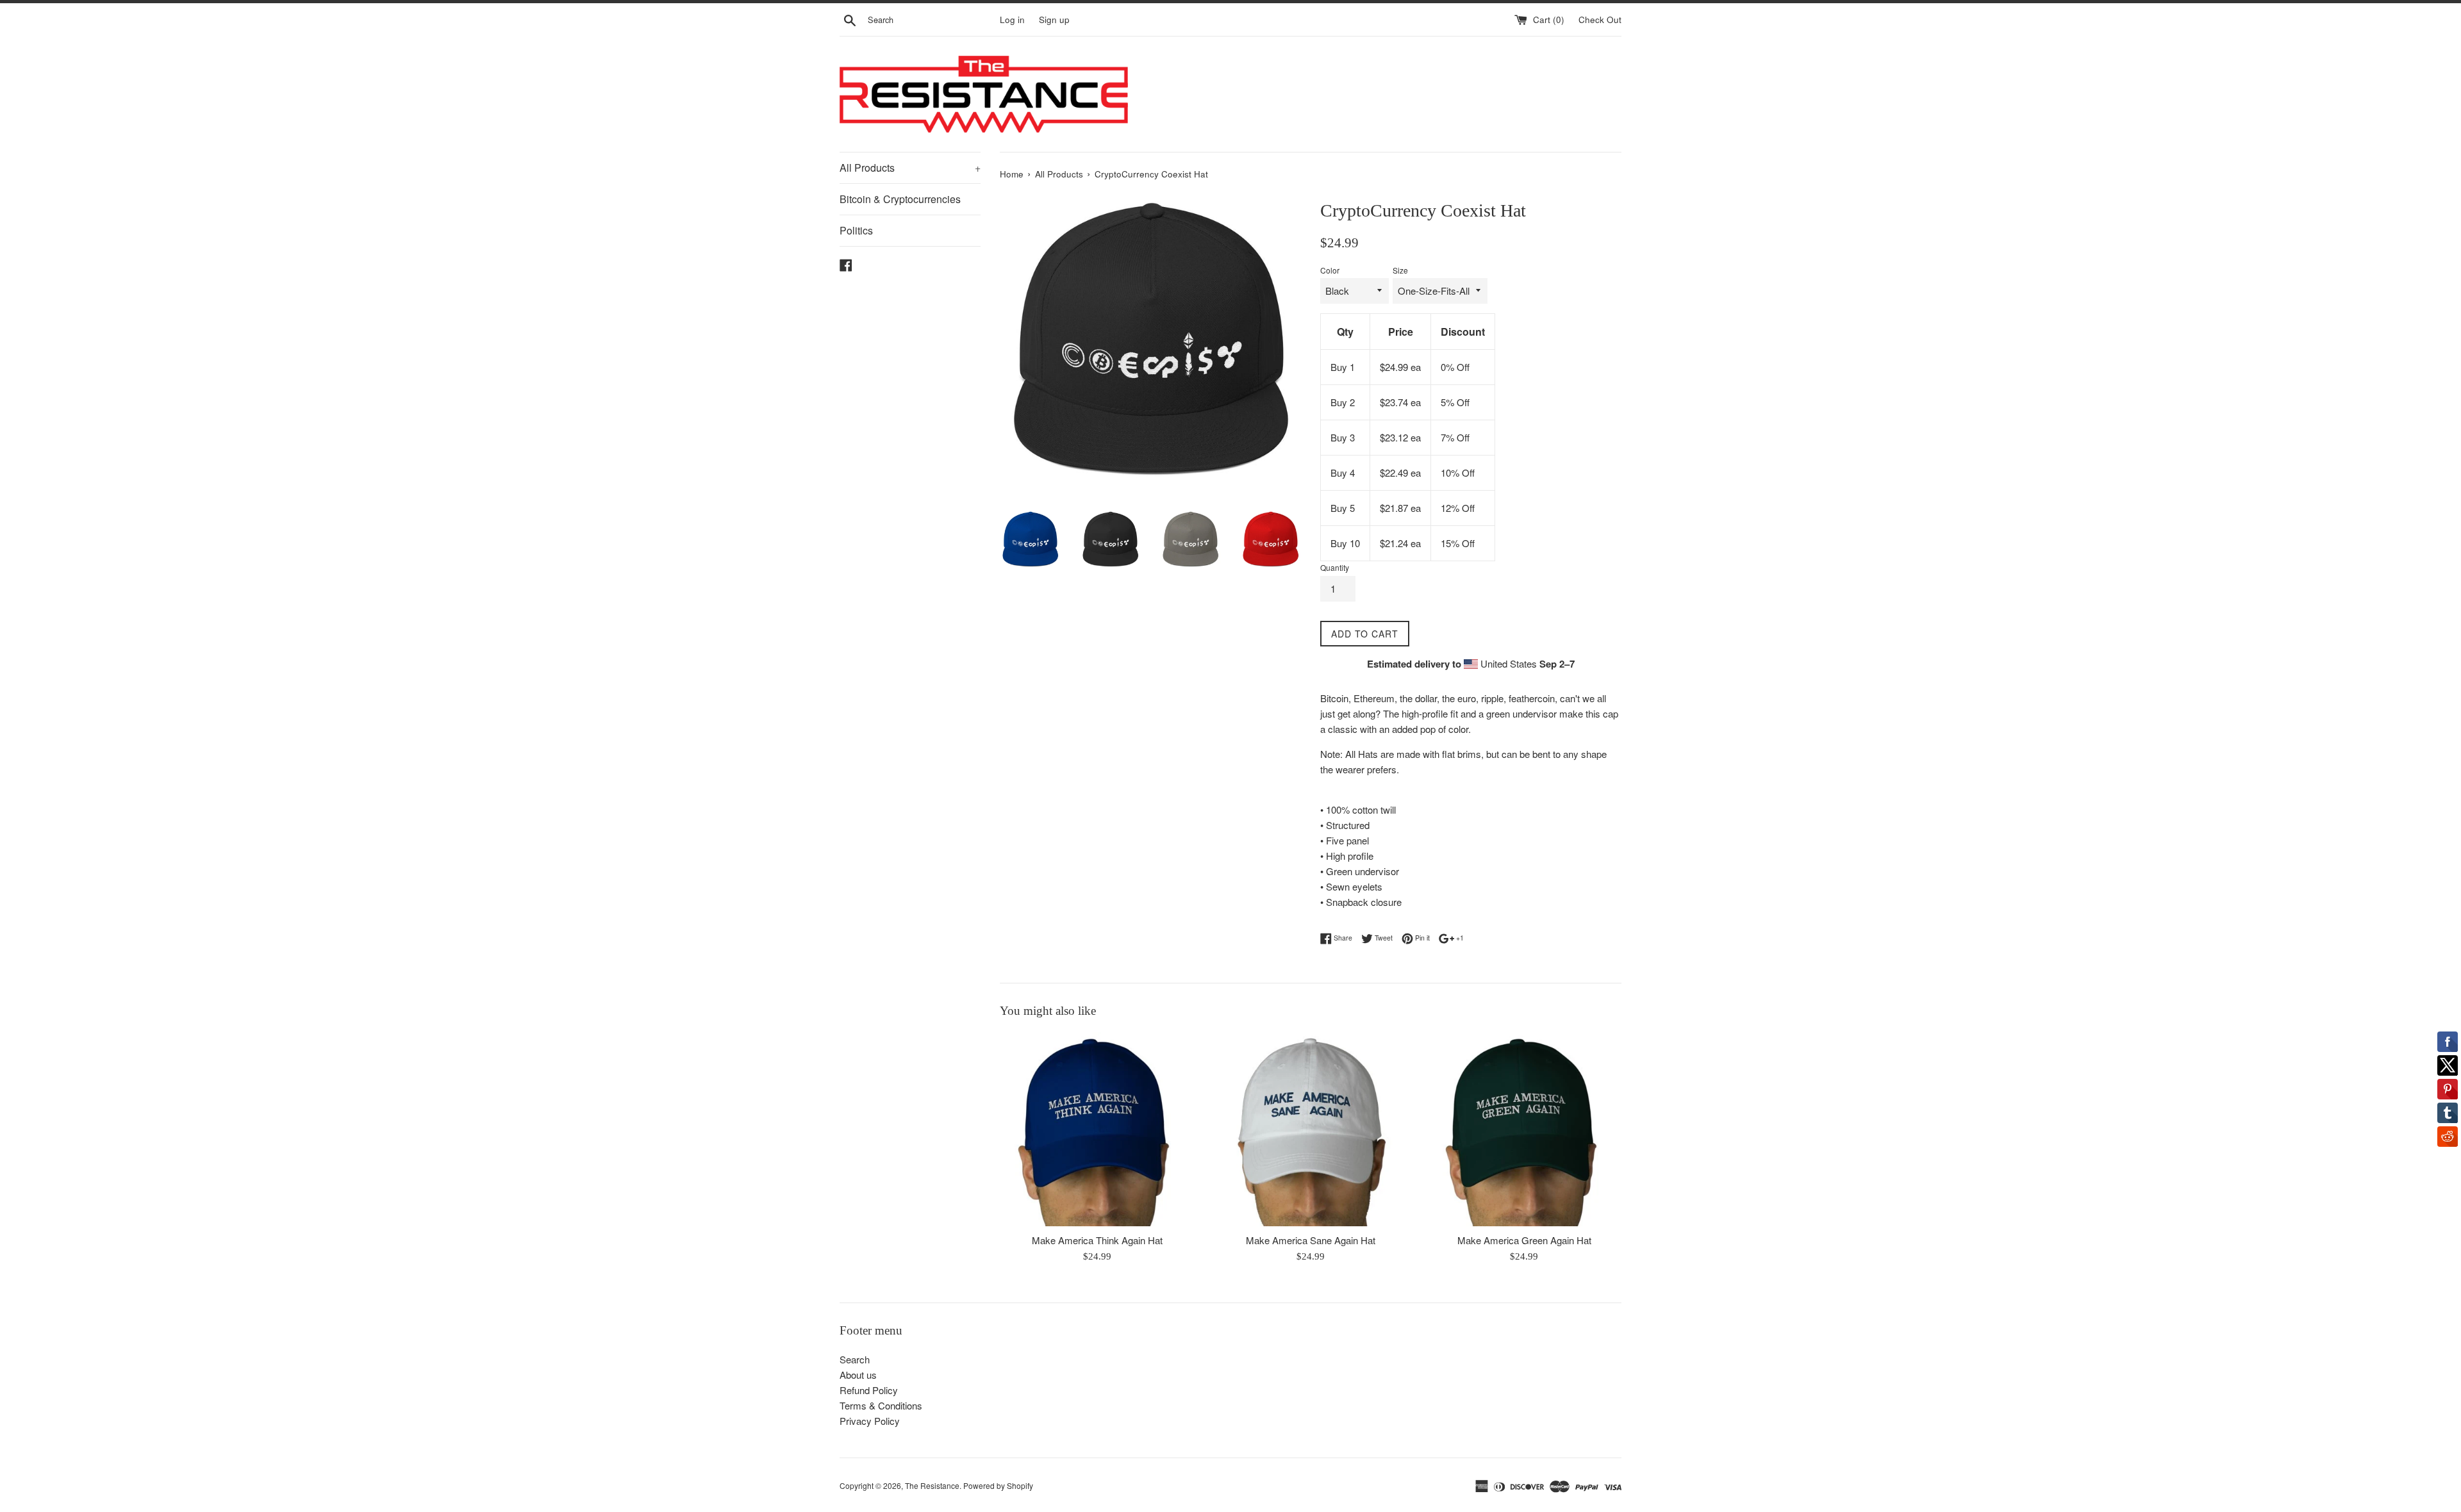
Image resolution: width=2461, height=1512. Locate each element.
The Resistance (932, 1485)
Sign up (1054, 20)
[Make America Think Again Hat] (1097, 1129)
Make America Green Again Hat (1524, 1240)
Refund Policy (869, 1390)
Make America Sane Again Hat (1311, 1240)
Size (1400, 270)
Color (1330, 270)
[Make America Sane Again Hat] (1310, 1129)
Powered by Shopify (998, 1485)
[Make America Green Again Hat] (1524, 1129)
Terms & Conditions (881, 1405)
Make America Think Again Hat (1097, 1240)
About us (858, 1375)
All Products (910, 168)
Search (855, 1359)
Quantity (1335, 567)
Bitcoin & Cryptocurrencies (900, 199)
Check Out (1600, 20)
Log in (1012, 20)
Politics (856, 230)
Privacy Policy (870, 1421)
